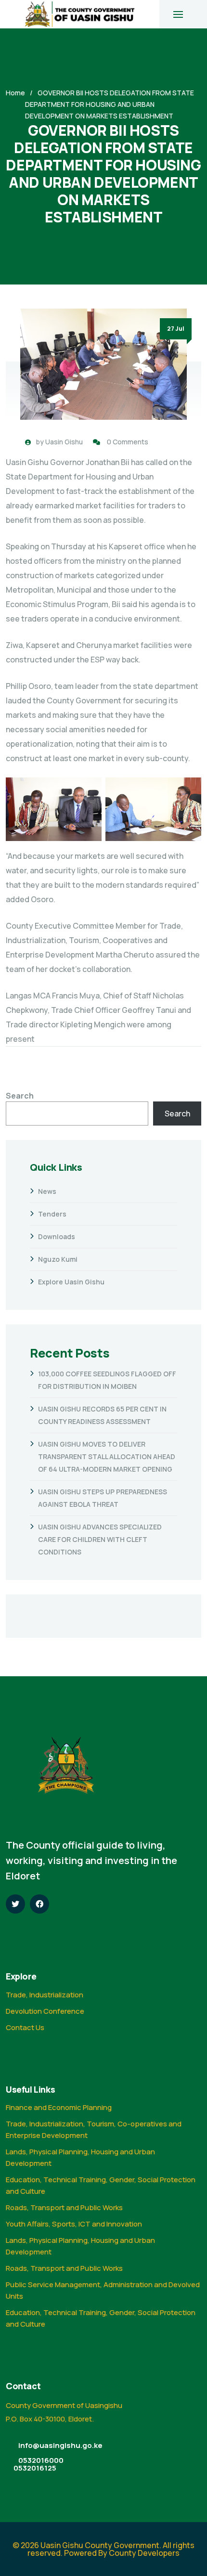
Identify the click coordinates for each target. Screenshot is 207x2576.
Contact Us (25, 2027)
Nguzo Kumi (58, 1259)
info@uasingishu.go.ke (60, 2445)
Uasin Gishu (64, 442)
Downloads (57, 1236)
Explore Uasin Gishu (71, 1282)
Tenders (52, 1214)
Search (20, 1096)
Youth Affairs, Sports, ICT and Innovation (74, 2224)
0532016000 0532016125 (39, 2464)
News (47, 1191)
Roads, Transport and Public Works (64, 2207)
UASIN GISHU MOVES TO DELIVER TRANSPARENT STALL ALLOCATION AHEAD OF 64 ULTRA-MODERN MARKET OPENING (107, 1456)
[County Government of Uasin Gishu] (80, 14)
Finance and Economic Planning (59, 2107)
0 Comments (128, 442)
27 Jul (176, 329)
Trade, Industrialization (45, 1995)
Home (15, 93)
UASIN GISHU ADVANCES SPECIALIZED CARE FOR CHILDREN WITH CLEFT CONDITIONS (100, 1539)
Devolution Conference (45, 2011)
